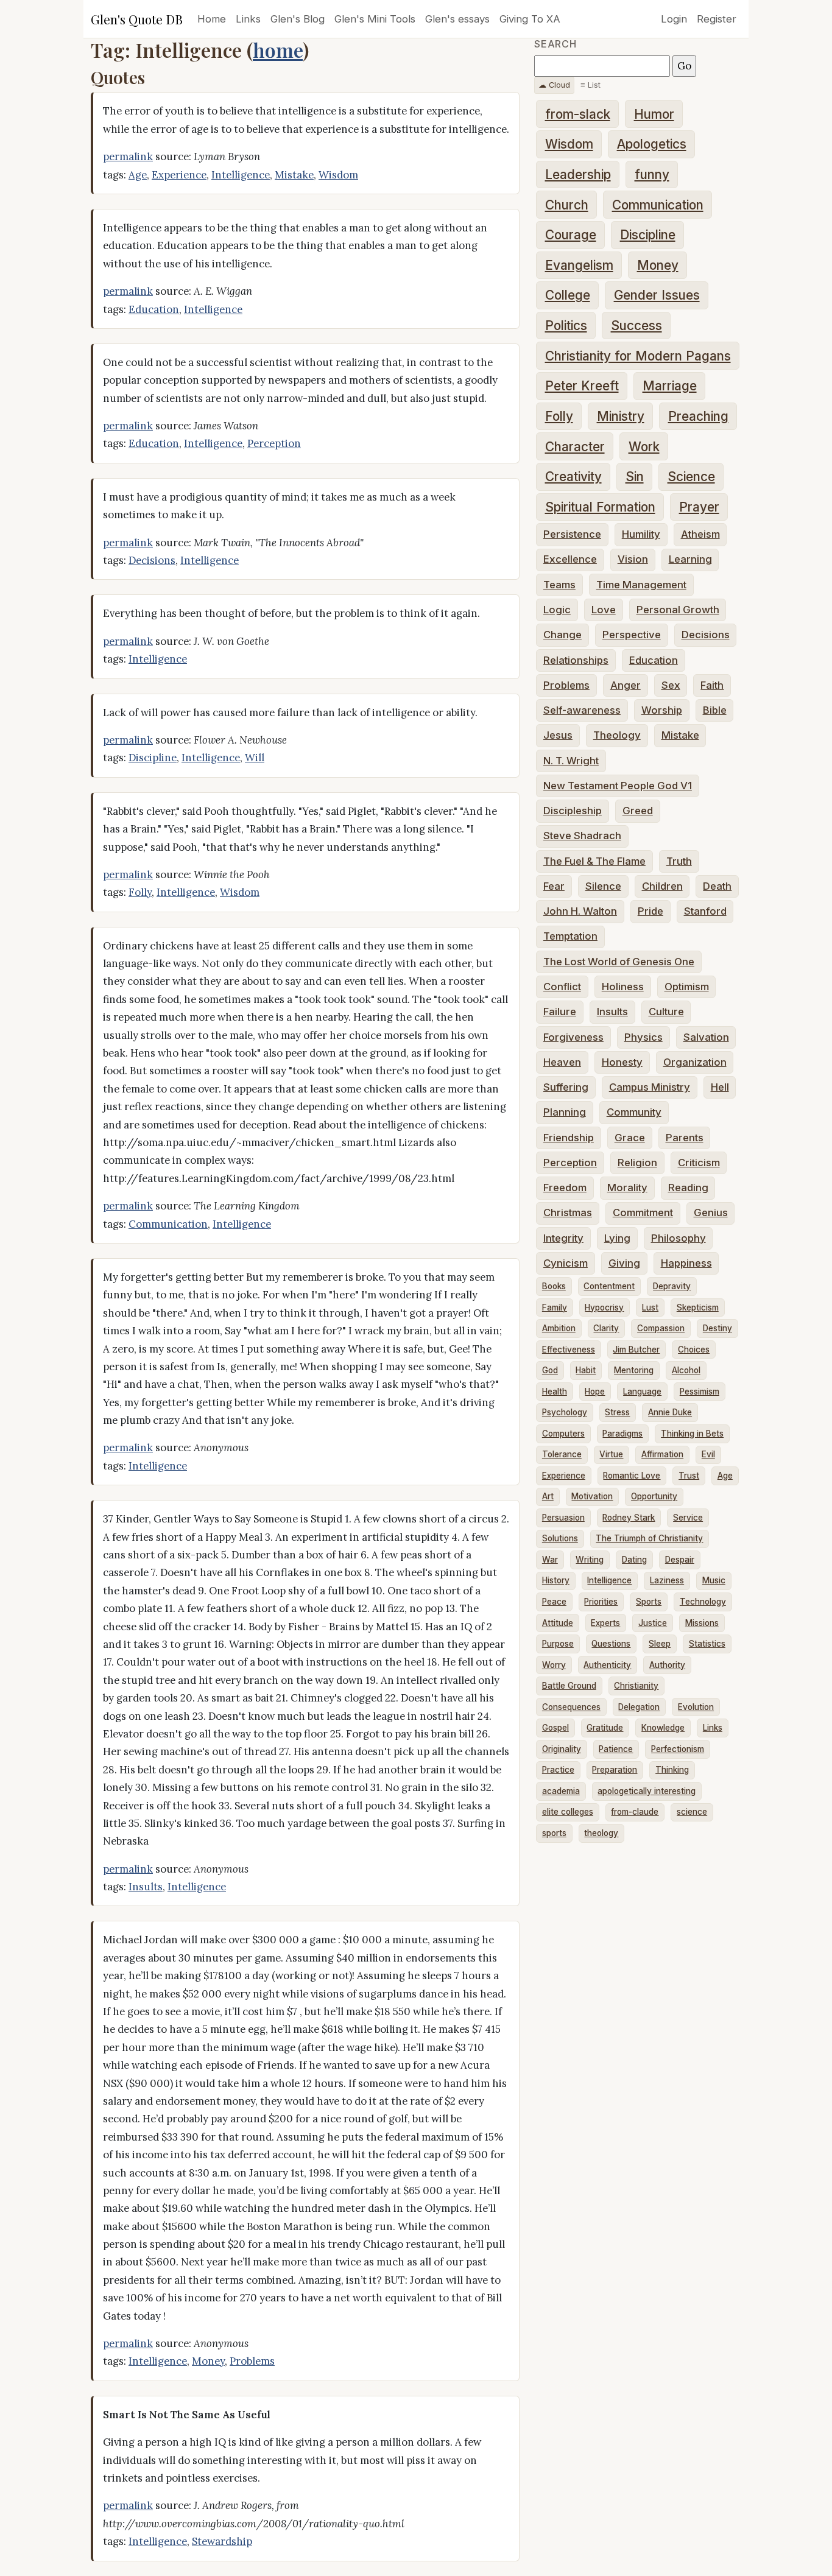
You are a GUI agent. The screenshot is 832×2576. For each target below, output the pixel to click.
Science (691, 477)
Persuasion (563, 1518)
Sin (635, 477)
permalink (128, 157)
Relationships (576, 660)
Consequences (571, 1707)
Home (212, 19)
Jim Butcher (636, 1350)
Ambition (559, 1328)
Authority (667, 1665)
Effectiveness (569, 1350)
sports (554, 1833)
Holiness (623, 987)
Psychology (565, 1412)
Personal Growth (678, 610)
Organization (695, 1062)
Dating (634, 1560)
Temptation (570, 936)
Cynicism (566, 1263)
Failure (560, 1012)
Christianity (636, 1686)
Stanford (705, 911)
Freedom (565, 1188)
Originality (562, 1749)
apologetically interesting (647, 1791)
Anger (626, 685)
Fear (554, 886)
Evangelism (579, 265)
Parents (685, 1138)
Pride (650, 911)
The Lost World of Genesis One (619, 962)
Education (154, 309)
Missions (702, 1623)
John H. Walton (580, 911)
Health (555, 1392)
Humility (641, 534)
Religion (637, 1163)
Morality (627, 1188)
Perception (274, 443)
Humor (654, 114)
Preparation (615, 1770)
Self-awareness (582, 710)
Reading (688, 1188)
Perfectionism (678, 1749)
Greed (638, 811)
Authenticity (607, 1665)
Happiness (686, 1263)
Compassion (661, 1328)
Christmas (568, 1212)
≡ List (591, 85)
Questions (611, 1644)
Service (688, 1518)
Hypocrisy (604, 1307)
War (550, 1560)
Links (248, 19)
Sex (671, 685)
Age (138, 175)
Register (717, 19)
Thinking (672, 1770)
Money (208, 2361)
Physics (643, 1037)
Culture (666, 1012)
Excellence (570, 559)
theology (601, 1833)
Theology (617, 735)
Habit (586, 1370)
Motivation (592, 1496)
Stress (617, 1412)
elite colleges (568, 1812)
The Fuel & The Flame (594, 861)
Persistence (572, 534)
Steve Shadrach (582, 836)
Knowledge (663, 1728)
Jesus (558, 735)
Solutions (560, 1538)
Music (714, 1580)
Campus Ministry (650, 1087)
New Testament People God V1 (618, 786)
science (692, 1812)
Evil (708, 1454)
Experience (179, 175)
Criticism (699, 1163)
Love (604, 610)
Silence (603, 886)
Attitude (558, 1623)
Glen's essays (457, 19)
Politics (566, 326)
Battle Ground (569, 1686)
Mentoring (634, 1370)
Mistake (294, 175)
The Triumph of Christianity (649, 1538)
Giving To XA (530, 19)
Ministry (621, 416)
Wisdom (338, 175)
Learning (690, 559)
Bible (715, 710)
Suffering (566, 1087)
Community (634, 1112)
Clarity (606, 1328)
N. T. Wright (571, 761)
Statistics (707, 1644)
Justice (653, 1623)
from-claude (635, 1812)
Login (674, 19)
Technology (703, 1602)
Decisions (152, 560)
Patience (616, 1749)
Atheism (700, 534)
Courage (571, 235)
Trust (689, 1476)
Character (575, 447)
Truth (679, 861)
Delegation (639, 1707)
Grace (630, 1138)
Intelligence (241, 175)
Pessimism (700, 1392)
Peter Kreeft (582, 386)
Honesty (622, 1062)
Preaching (698, 416)
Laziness (667, 1580)
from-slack (578, 114)
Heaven (562, 1062)
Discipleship (573, 811)
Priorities (601, 1602)
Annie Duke (670, 1412)
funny (652, 174)
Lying (617, 1238)
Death (717, 886)
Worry (554, 1665)
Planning (565, 1112)
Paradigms (622, 1434)
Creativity (573, 477)
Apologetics (652, 144)
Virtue (611, 1454)
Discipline (153, 758)
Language (642, 1392)
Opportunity (654, 1496)
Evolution (696, 1707)
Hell (720, 1087)
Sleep (660, 1644)
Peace (554, 1602)
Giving (624, 1263)
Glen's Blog (298, 19)
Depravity (672, 1286)
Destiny (717, 1328)
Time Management (641, 585)
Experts (605, 1623)
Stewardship (222, 2541)
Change (562, 635)
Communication (168, 1224)
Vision (633, 559)
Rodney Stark (629, 1518)
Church (567, 205)
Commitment (643, 1212)
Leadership (578, 174)
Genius (711, 1212)
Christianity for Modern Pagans (638, 356)
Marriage (670, 386)
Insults (146, 1887)
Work (644, 447)
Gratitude (605, 1728)
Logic (557, 610)
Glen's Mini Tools (375, 19)
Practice (558, 1770)
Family (555, 1307)
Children (662, 886)
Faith (712, 685)
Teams (559, 585)
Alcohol (686, 1370)
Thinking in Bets (692, 1434)
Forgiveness (573, 1037)
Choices (694, 1350)
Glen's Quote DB (137, 19)
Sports (649, 1602)
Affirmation (662, 1454)
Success (636, 326)
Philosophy (679, 1238)
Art (548, 1496)
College (568, 295)
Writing (590, 1560)
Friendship (569, 1138)
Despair (680, 1560)
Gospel (555, 1728)
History (556, 1580)
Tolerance (562, 1454)
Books (554, 1286)
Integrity (563, 1238)
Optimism (687, 987)
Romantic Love (632, 1476)
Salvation (706, 1037)
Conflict (562, 987)
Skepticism (698, 1307)
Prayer (699, 507)
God (550, 1370)
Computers (563, 1434)
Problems (252, 2361)
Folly (140, 892)
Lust (650, 1307)
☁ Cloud (554, 85)
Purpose (558, 1644)
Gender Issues (657, 295)
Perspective (632, 635)
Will (255, 758)
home (278, 50)
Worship (662, 710)
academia (561, 1791)
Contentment (609, 1286)
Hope (595, 1392)
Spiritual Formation (600, 507)
